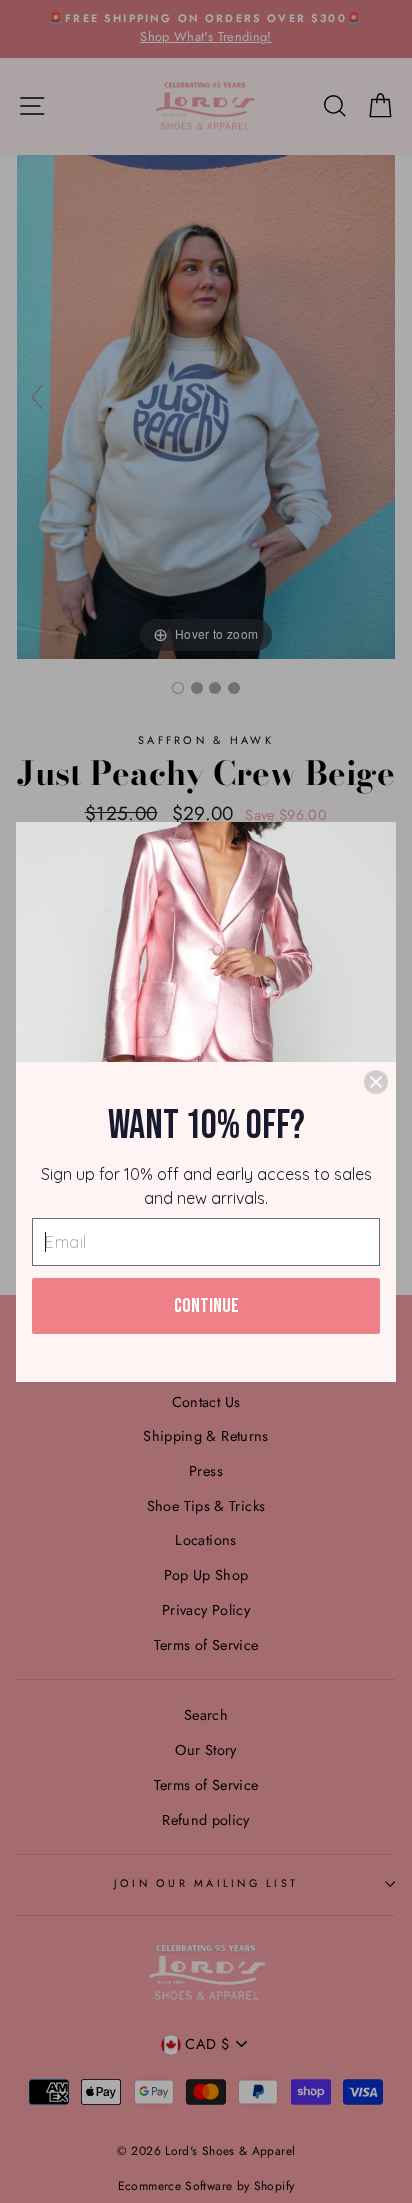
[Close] (376, 1082)
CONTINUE (206, 1306)
